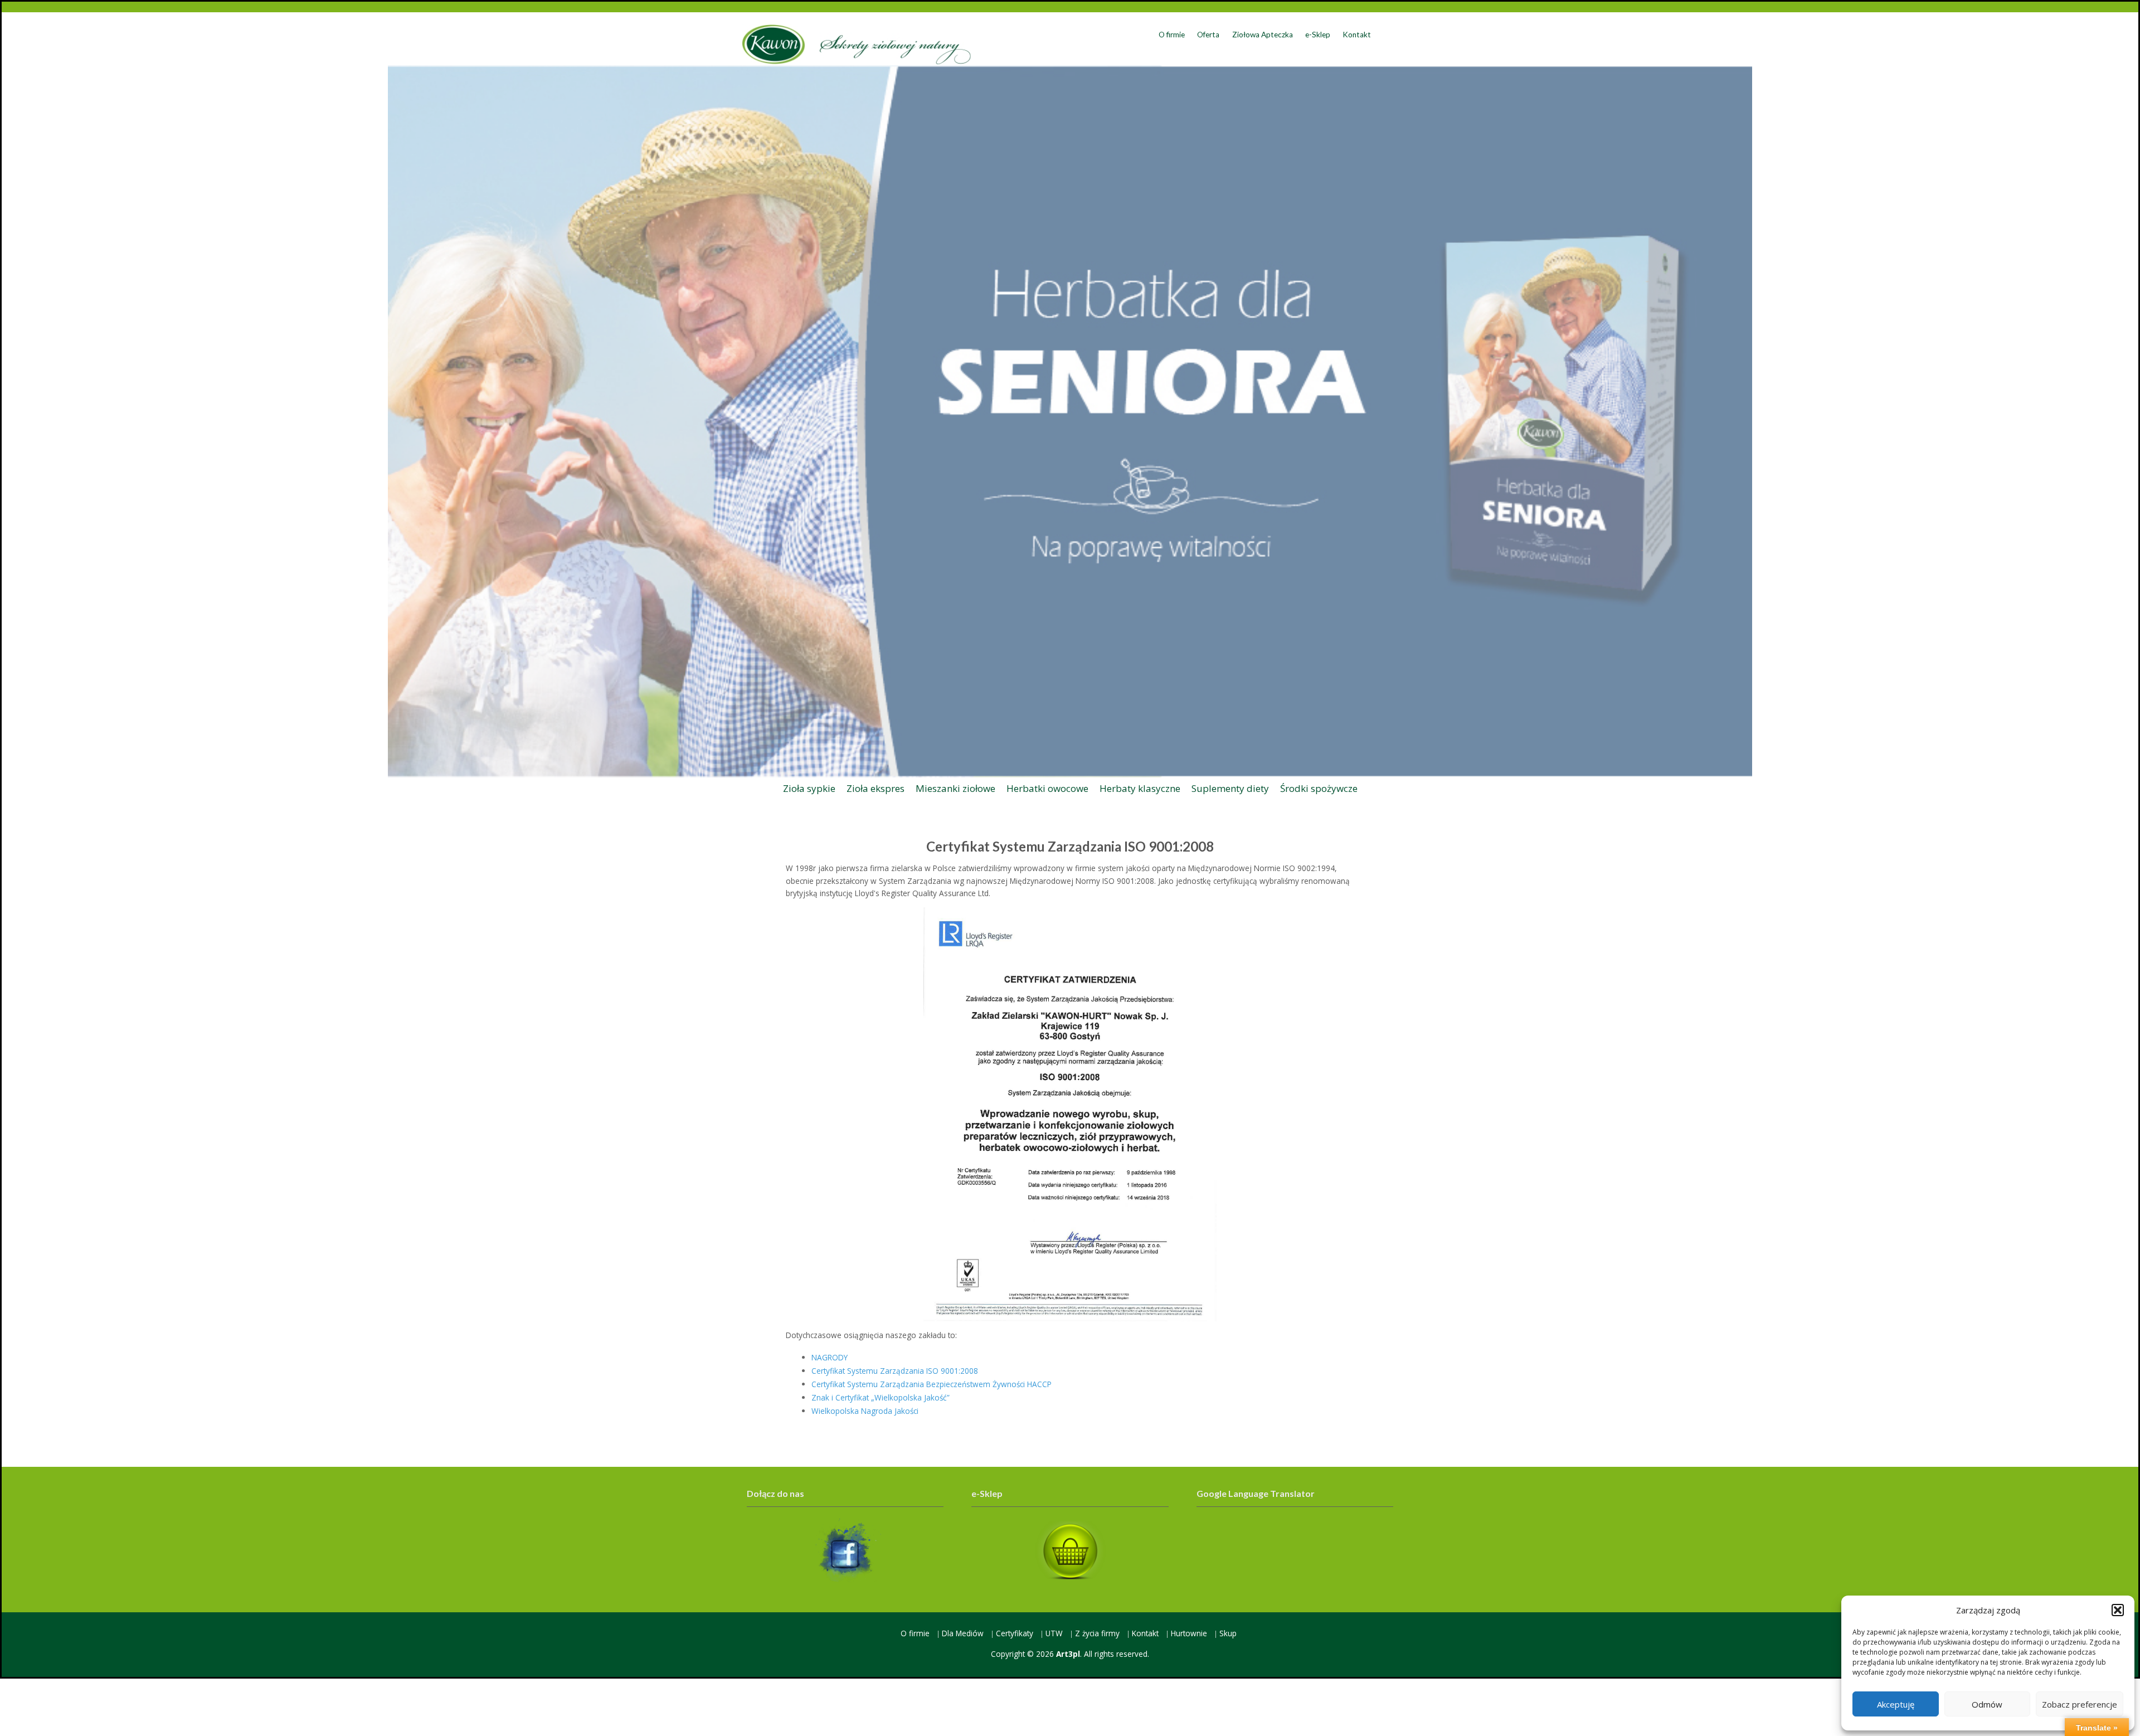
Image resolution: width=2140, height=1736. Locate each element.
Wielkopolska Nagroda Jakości (865, 1411)
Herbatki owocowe (1047, 788)
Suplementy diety (1230, 788)
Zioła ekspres (876, 788)
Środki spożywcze (1319, 788)
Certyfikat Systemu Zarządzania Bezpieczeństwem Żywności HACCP (932, 1384)
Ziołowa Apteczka (1263, 35)
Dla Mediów (963, 1633)
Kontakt (1357, 35)
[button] (2118, 1610)
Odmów (1987, 1704)
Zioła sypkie (809, 788)
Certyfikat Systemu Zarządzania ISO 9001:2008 (895, 1371)
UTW (1054, 1633)
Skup (1228, 1633)
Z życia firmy (1097, 1633)
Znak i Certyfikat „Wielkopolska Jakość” (881, 1397)
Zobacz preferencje (2080, 1704)
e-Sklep (1318, 35)
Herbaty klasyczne (1140, 788)
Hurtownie (1189, 1633)
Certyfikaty (1015, 1633)
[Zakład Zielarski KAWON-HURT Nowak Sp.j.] (856, 44)
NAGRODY (830, 1357)
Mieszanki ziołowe (955, 788)
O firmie (1172, 35)
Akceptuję (1896, 1704)
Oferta (1208, 35)
